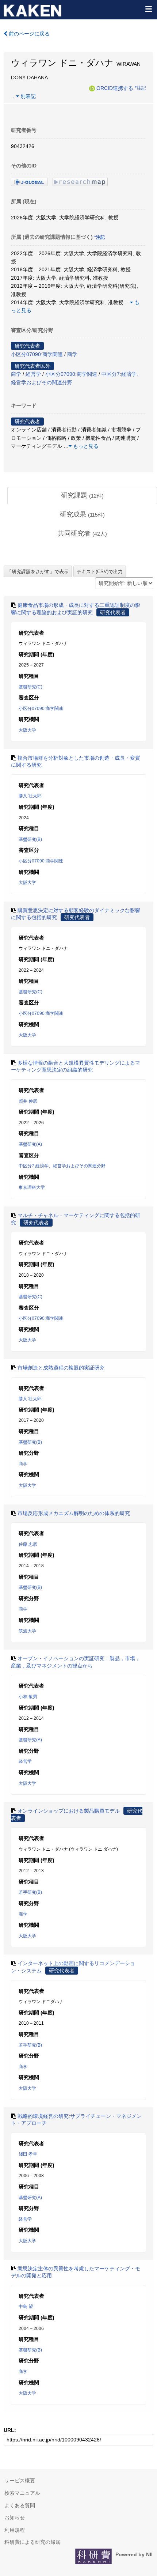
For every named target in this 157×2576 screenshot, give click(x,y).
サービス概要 (20, 2481)
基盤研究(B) (30, 839)
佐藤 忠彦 (28, 1544)
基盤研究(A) (30, 1144)
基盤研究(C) (30, 687)
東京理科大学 (32, 1187)
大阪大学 (27, 730)
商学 (72, 354)
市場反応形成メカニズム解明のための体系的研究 (74, 1513)
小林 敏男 (28, 1697)
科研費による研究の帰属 (32, 2542)
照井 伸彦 (28, 1101)
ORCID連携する (115, 88)
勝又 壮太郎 (30, 796)
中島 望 (26, 2307)
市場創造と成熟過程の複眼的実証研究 (61, 1368)
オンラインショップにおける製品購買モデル (69, 1811)
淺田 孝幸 (28, 2154)
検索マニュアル (22, 2493)
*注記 (140, 88)
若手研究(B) (30, 1892)
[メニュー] (148, 9)
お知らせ (15, 2518)
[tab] (82, 496)
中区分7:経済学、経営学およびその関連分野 (62, 1166)
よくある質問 (20, 2505)
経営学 (33, 374)
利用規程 (15, 2530)
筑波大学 (27, 1631)
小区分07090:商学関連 (37, 354)
